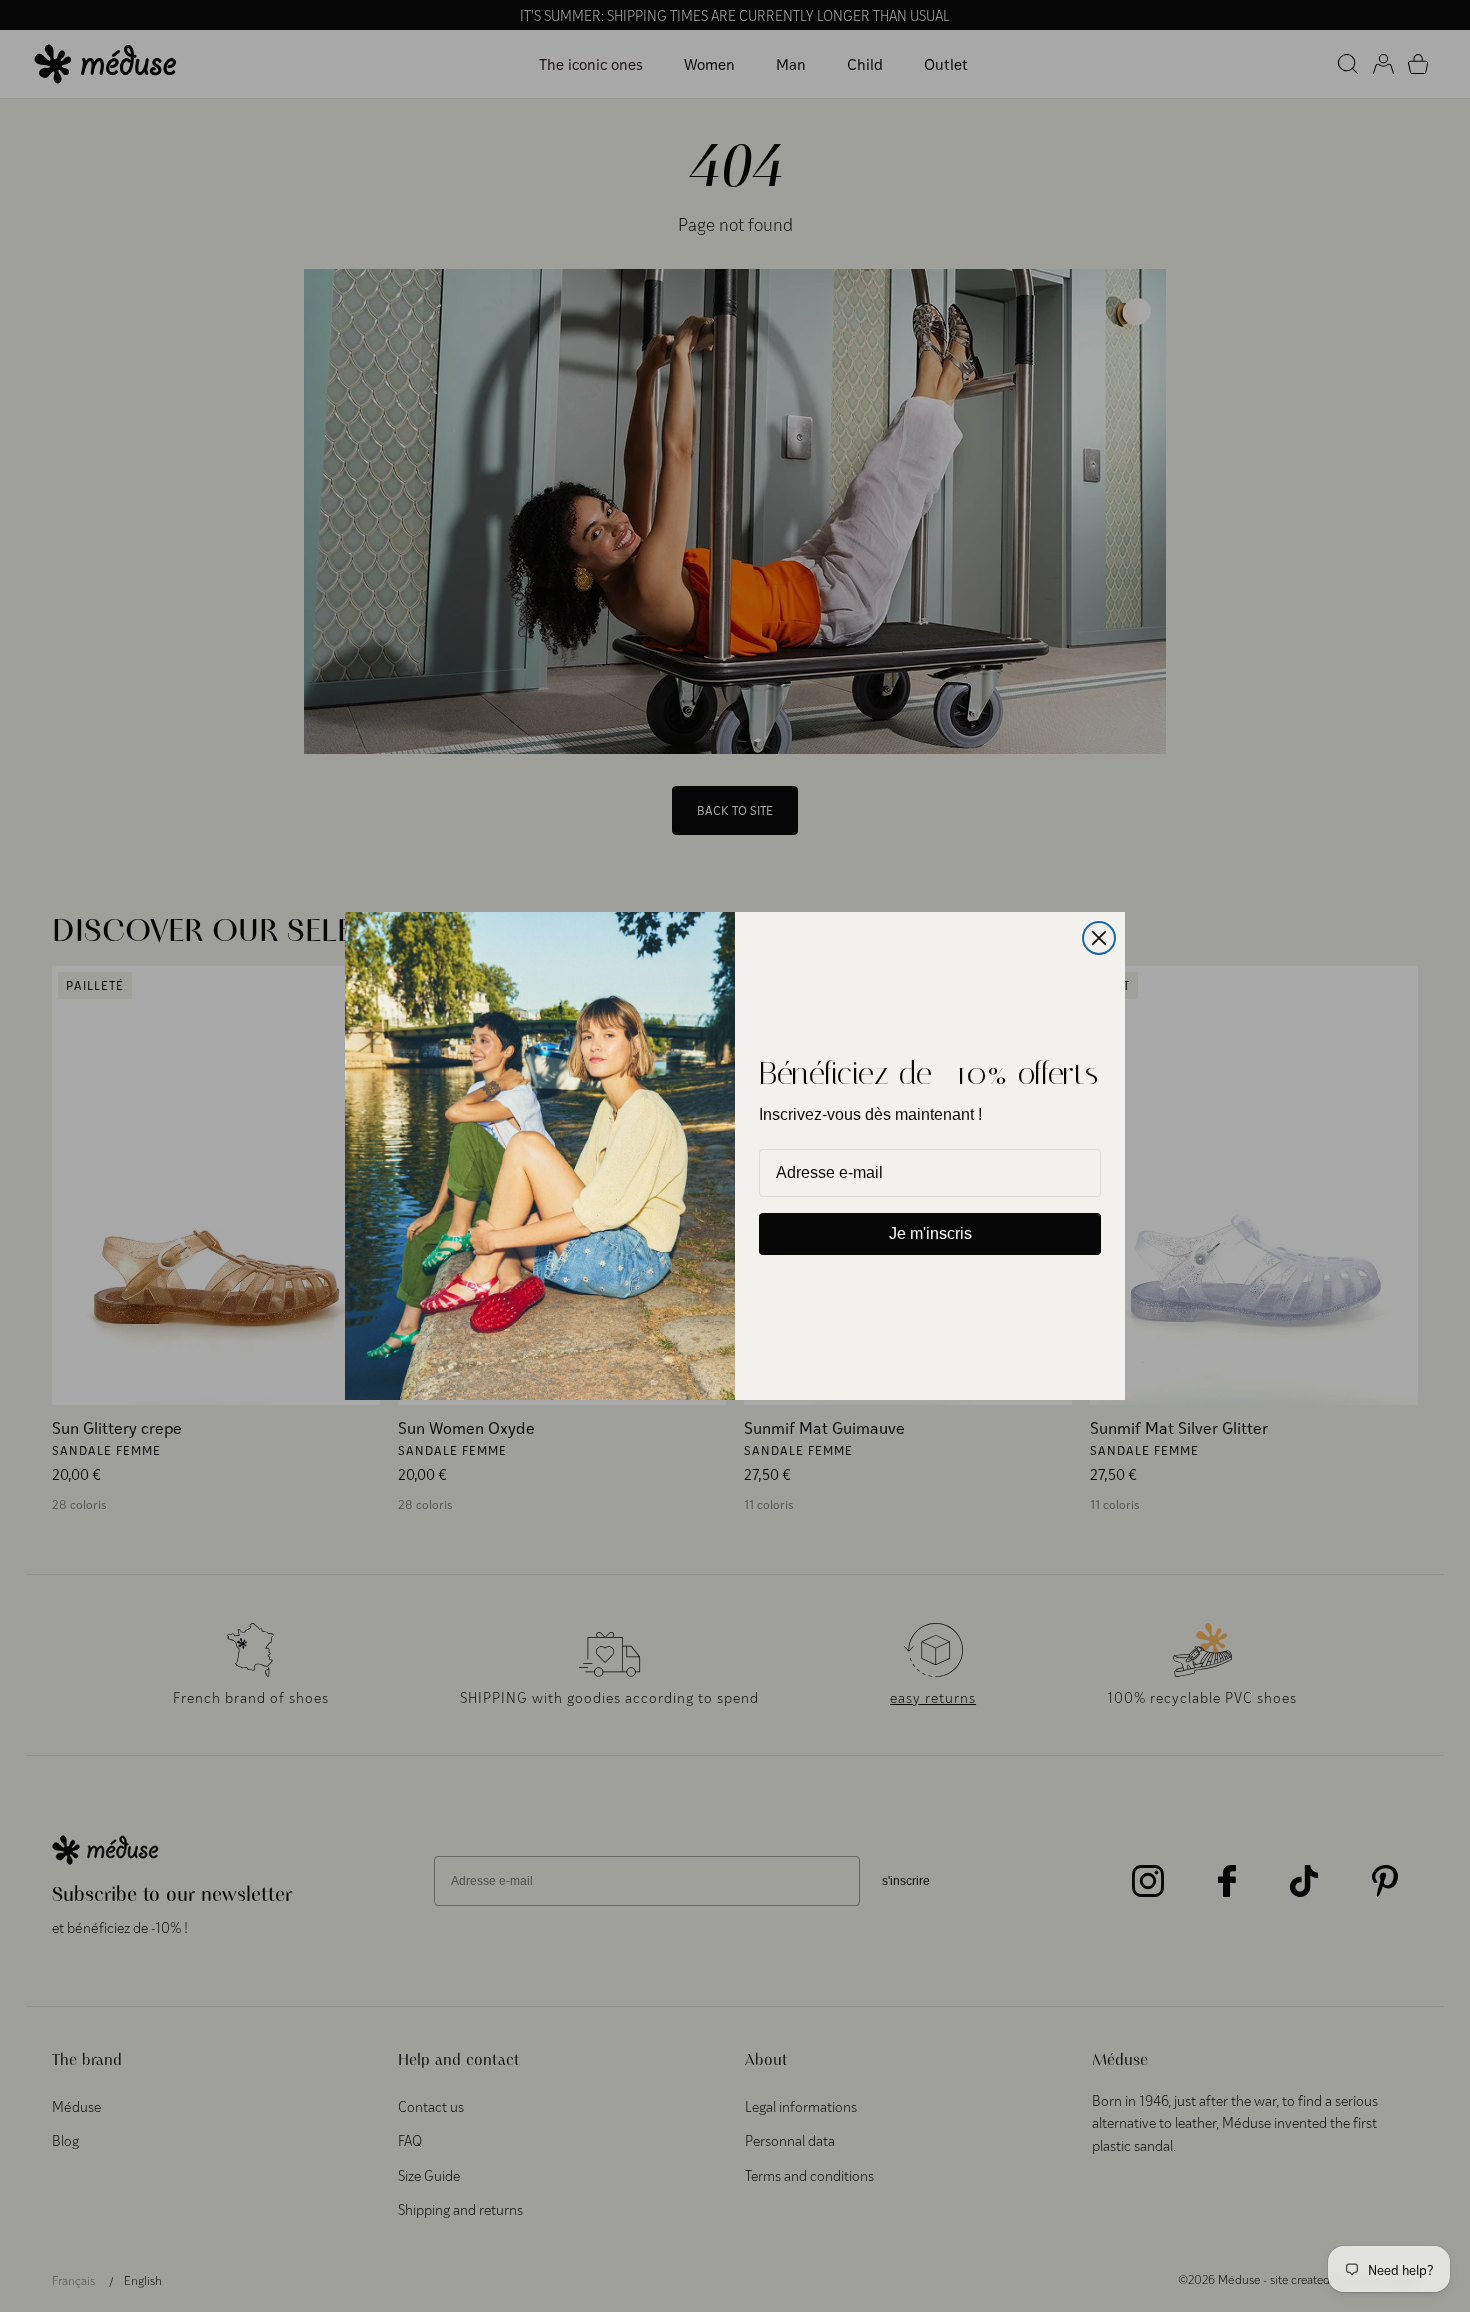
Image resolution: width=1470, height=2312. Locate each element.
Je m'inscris (930, 1233)
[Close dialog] (1099, 938)
